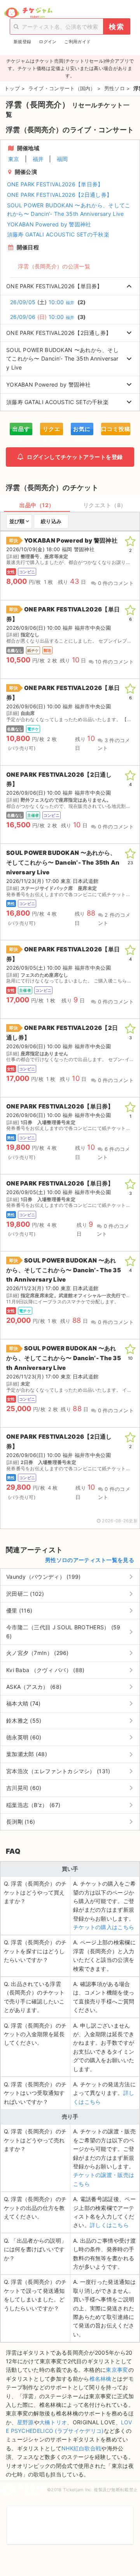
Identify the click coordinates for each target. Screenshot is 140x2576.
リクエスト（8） (105, 505)
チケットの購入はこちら (104, 1927)
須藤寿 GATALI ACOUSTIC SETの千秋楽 (58, 234)
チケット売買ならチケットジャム (28, 13)
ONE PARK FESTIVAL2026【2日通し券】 (59, 195)
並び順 (17, 521)
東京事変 (117, 2370)
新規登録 (22, 42)
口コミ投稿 (116, 429)
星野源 (25, 2422)
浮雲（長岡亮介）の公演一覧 (54, 266)
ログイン (48, 42)
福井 (38, 159)
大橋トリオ (53, 2422)
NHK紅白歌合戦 (81, 2448)
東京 (14, 159)
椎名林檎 (101, 2379)
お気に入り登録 (82, 430)
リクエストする (52, 430)
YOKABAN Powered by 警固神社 (49, 224)
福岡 (62, 159)
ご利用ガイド (77, 42)
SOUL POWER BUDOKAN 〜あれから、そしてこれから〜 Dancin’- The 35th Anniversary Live (69, 209)
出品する (21, 430)
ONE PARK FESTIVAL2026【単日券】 (55, 184)
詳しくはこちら (109, 2225)
